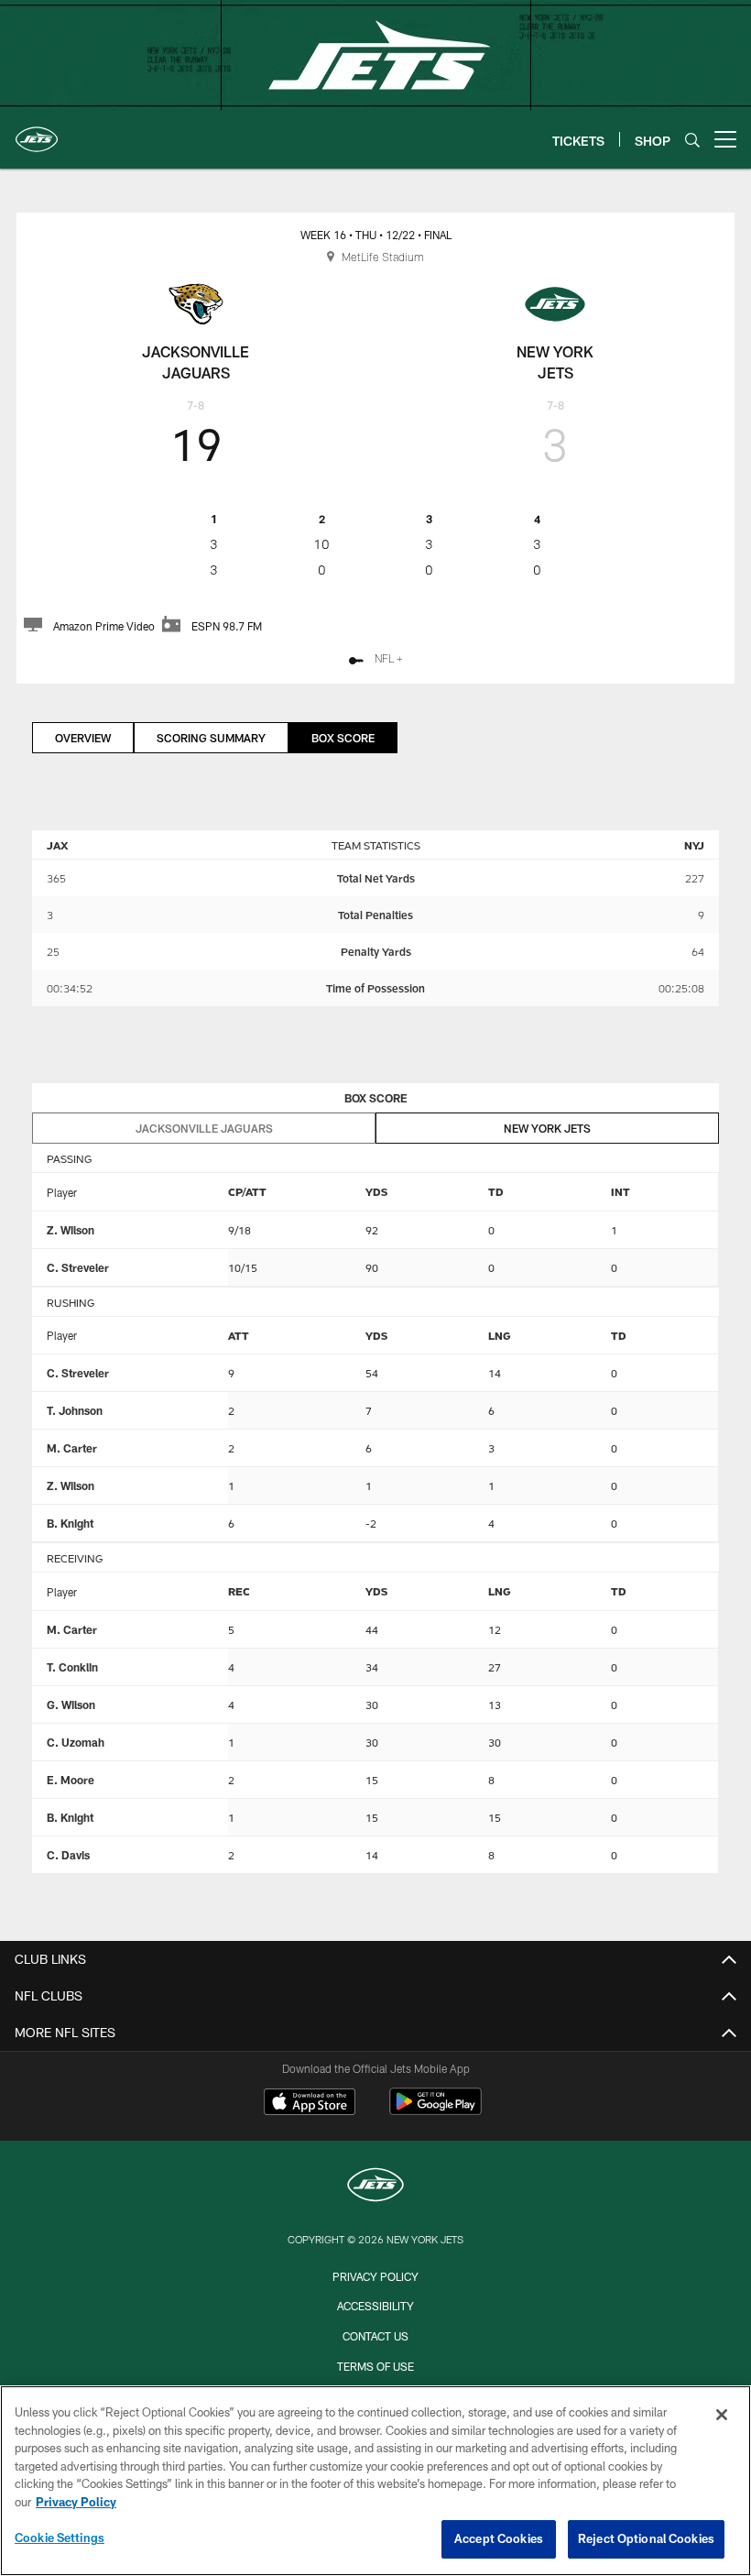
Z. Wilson (71, 1230)
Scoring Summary (211, 738)
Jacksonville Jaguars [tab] (204, 1128)
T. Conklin (72, 1667)
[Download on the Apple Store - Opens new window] (310, 2104)
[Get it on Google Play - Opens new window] (435, 2111)
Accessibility (375, 2306)
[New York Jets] (375, 2187)
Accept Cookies (499, 2538)
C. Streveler (78, 1267)
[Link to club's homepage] (37, 132)
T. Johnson (75, 1410)
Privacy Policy (375, 2276)
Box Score (343, 738)
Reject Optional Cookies (646, 2538)
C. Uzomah (76, 1742)
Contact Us (375, 2336)
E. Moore (71, 1780)
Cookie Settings (60, 2538)
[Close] (722, 2415)
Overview (83, 738)
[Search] (692, 140)
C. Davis (68, 1855)
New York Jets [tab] (547, 1128)
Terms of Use (375, 2366)
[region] (375, 2481)
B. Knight (70, 1523)
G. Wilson (71, 1705)
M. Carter (72, 1448)
